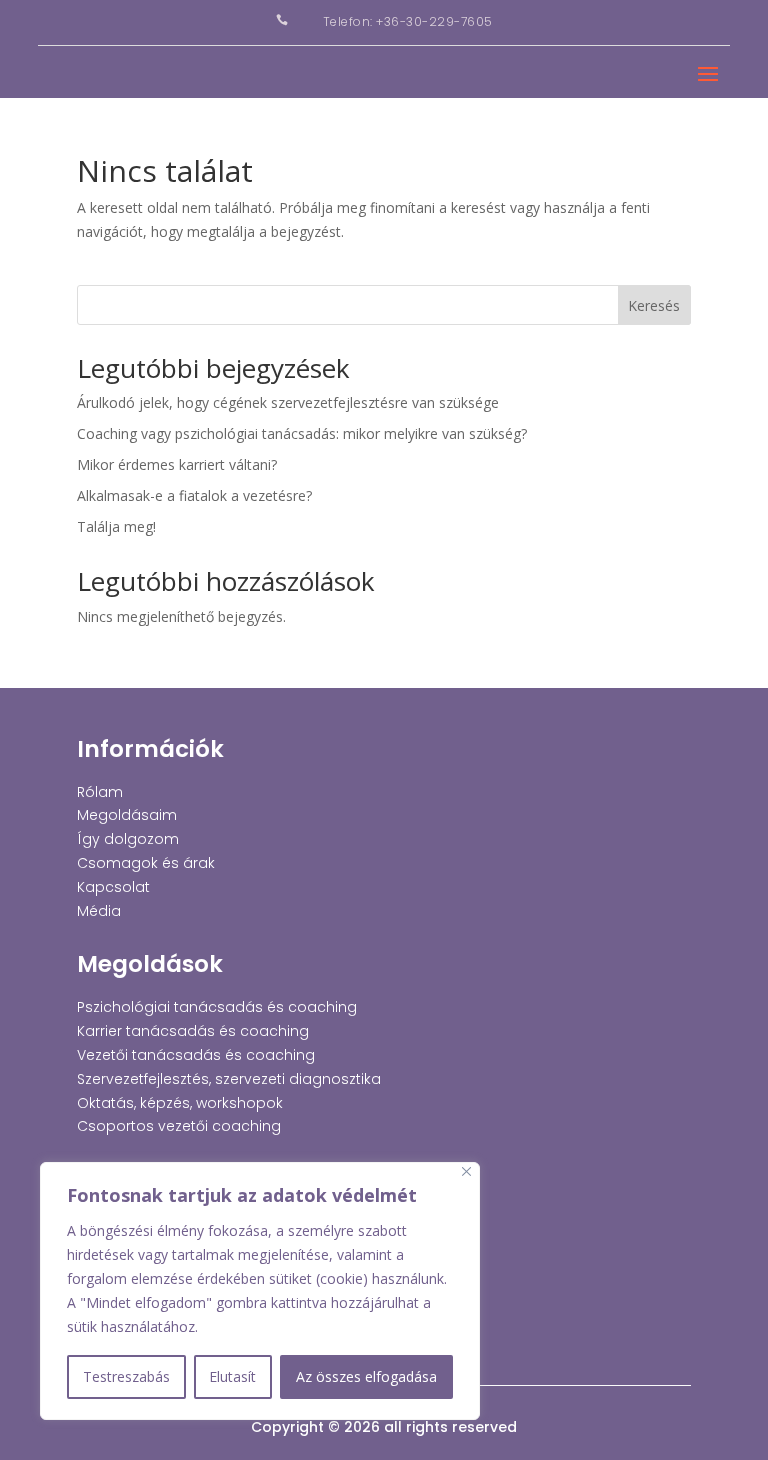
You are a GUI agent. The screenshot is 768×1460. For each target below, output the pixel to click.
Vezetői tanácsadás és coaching (196, 1055)
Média (99, 911)
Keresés (654, 305)
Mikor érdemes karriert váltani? (177, 464)
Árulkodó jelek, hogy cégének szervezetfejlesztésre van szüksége (288, 402)
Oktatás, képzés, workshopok (180, 1103)
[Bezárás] (466, 1171)
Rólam (100, 792)
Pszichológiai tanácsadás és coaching (217, 1007)
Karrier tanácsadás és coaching (193, 1031)
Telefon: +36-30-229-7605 (408, 21)
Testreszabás (126, 1376)
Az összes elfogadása (366, 1376)
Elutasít (232, 1376)
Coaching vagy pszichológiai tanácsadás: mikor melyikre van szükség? (302, 433)
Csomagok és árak (146, 863)
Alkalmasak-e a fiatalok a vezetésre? (194, 495)
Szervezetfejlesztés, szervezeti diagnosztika (229, 1079)
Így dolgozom (128, 839)
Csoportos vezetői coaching (179, 1126)
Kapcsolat (113, 887)
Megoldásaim (127, 815)
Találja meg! (116, 526)
